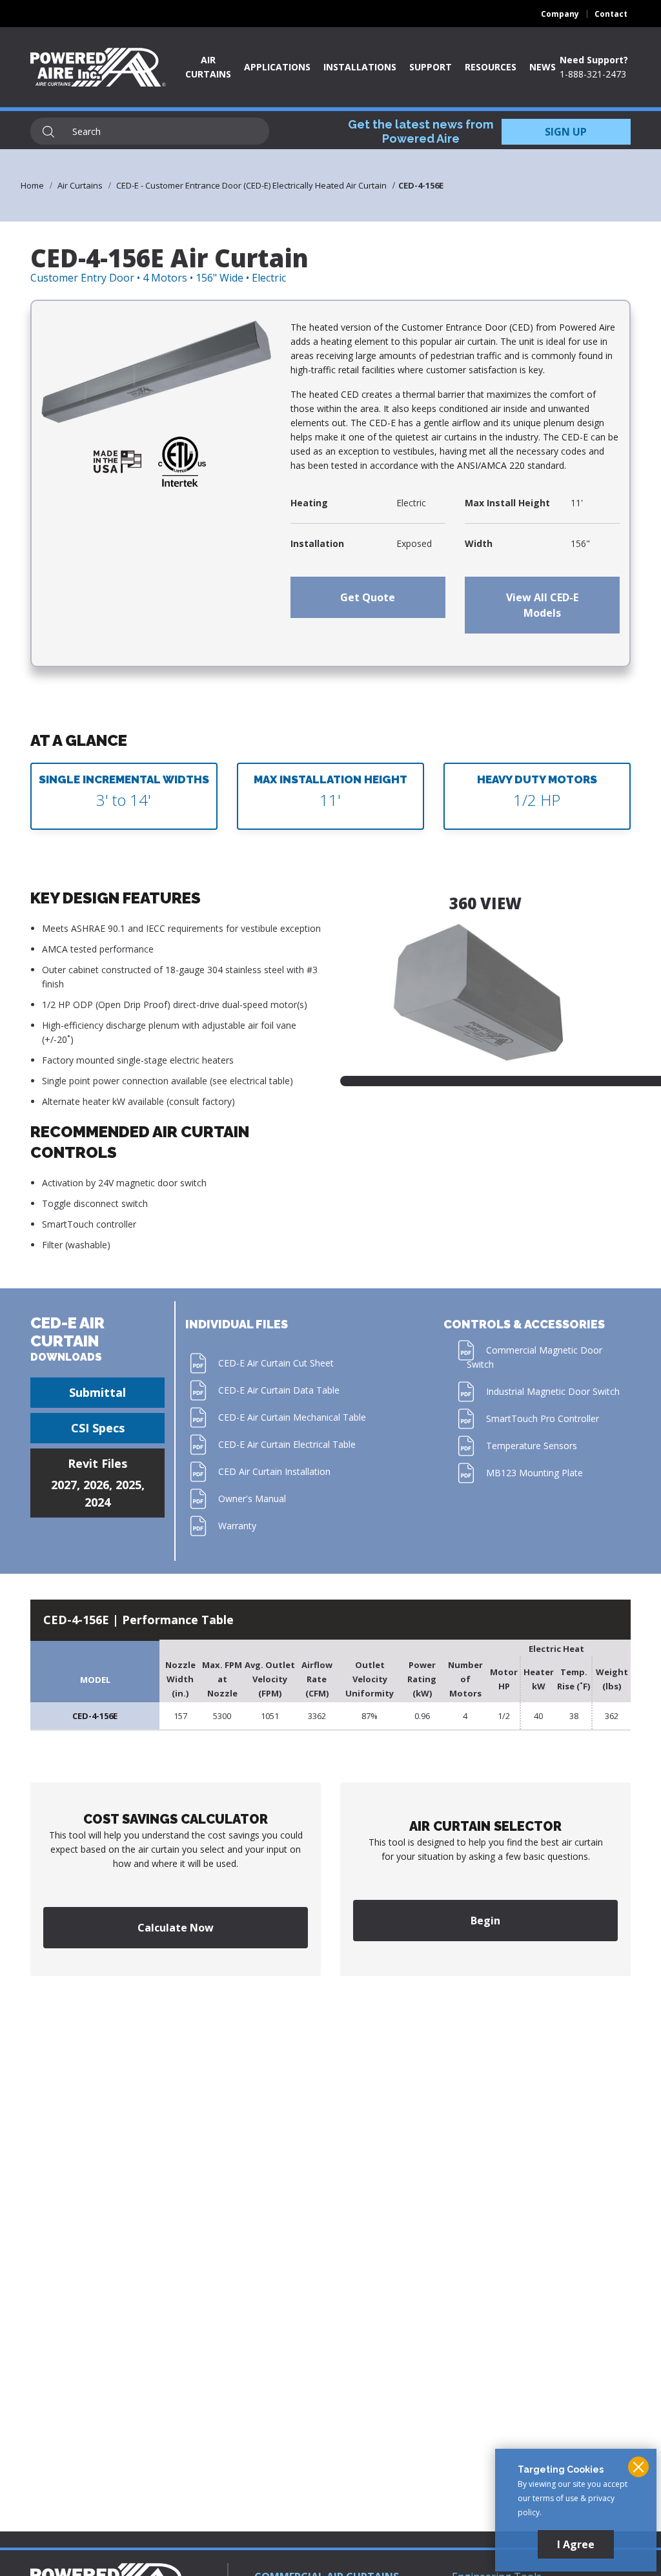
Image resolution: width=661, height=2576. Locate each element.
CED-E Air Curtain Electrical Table (287, 1444)
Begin (485, 1921)
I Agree (576, 2544)
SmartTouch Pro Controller (543, 1418)
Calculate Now (176, 1928)
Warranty (237, 1526)
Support (431, 67)
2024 (97, 1502)
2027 (64, 1485)
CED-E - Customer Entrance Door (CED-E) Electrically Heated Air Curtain (251, 185)
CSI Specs (98, 1428)
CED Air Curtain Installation (274, 1471)
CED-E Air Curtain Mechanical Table (292, 1417)
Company (560, 14)
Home (32, 185)
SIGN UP (566, 132)
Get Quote (368, 597)
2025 (128, 1485)
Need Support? (594, 60)
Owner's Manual (252, 1499)
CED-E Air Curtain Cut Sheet (276, 1363)
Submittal (97, 1392)
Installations (360, 67)
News (543, 67)
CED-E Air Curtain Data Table (279, 1390)
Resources (491, 67)
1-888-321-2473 (593, 74)
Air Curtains (80, 185)
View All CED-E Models (542, 605)
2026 (96, 1485)
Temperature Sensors (532, 1446)
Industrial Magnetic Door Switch (553, 1391)
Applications (277, 67)
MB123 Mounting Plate (534, 1473)
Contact (611, 14)
